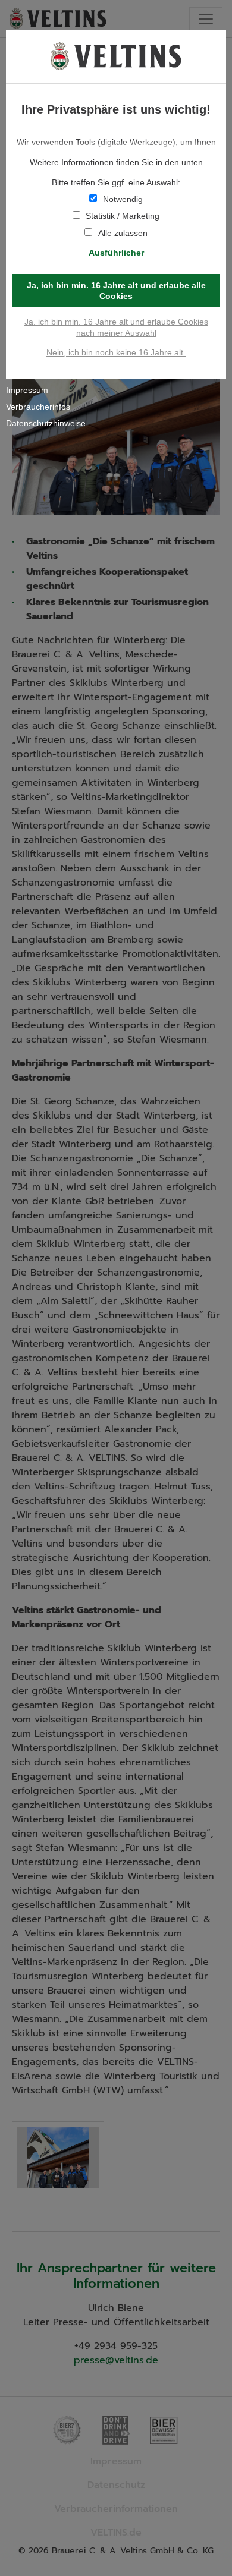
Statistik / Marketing (123, 216)
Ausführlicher (116, 253)
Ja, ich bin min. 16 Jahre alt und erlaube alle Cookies (116, 291)
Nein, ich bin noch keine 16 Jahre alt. (116, 352)
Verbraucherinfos (38, 407)
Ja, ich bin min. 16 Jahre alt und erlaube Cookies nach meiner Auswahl (116, 327)
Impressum (27, 390)
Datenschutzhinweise (46, 423)
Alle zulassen (123, 233)
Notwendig (123, 199)
